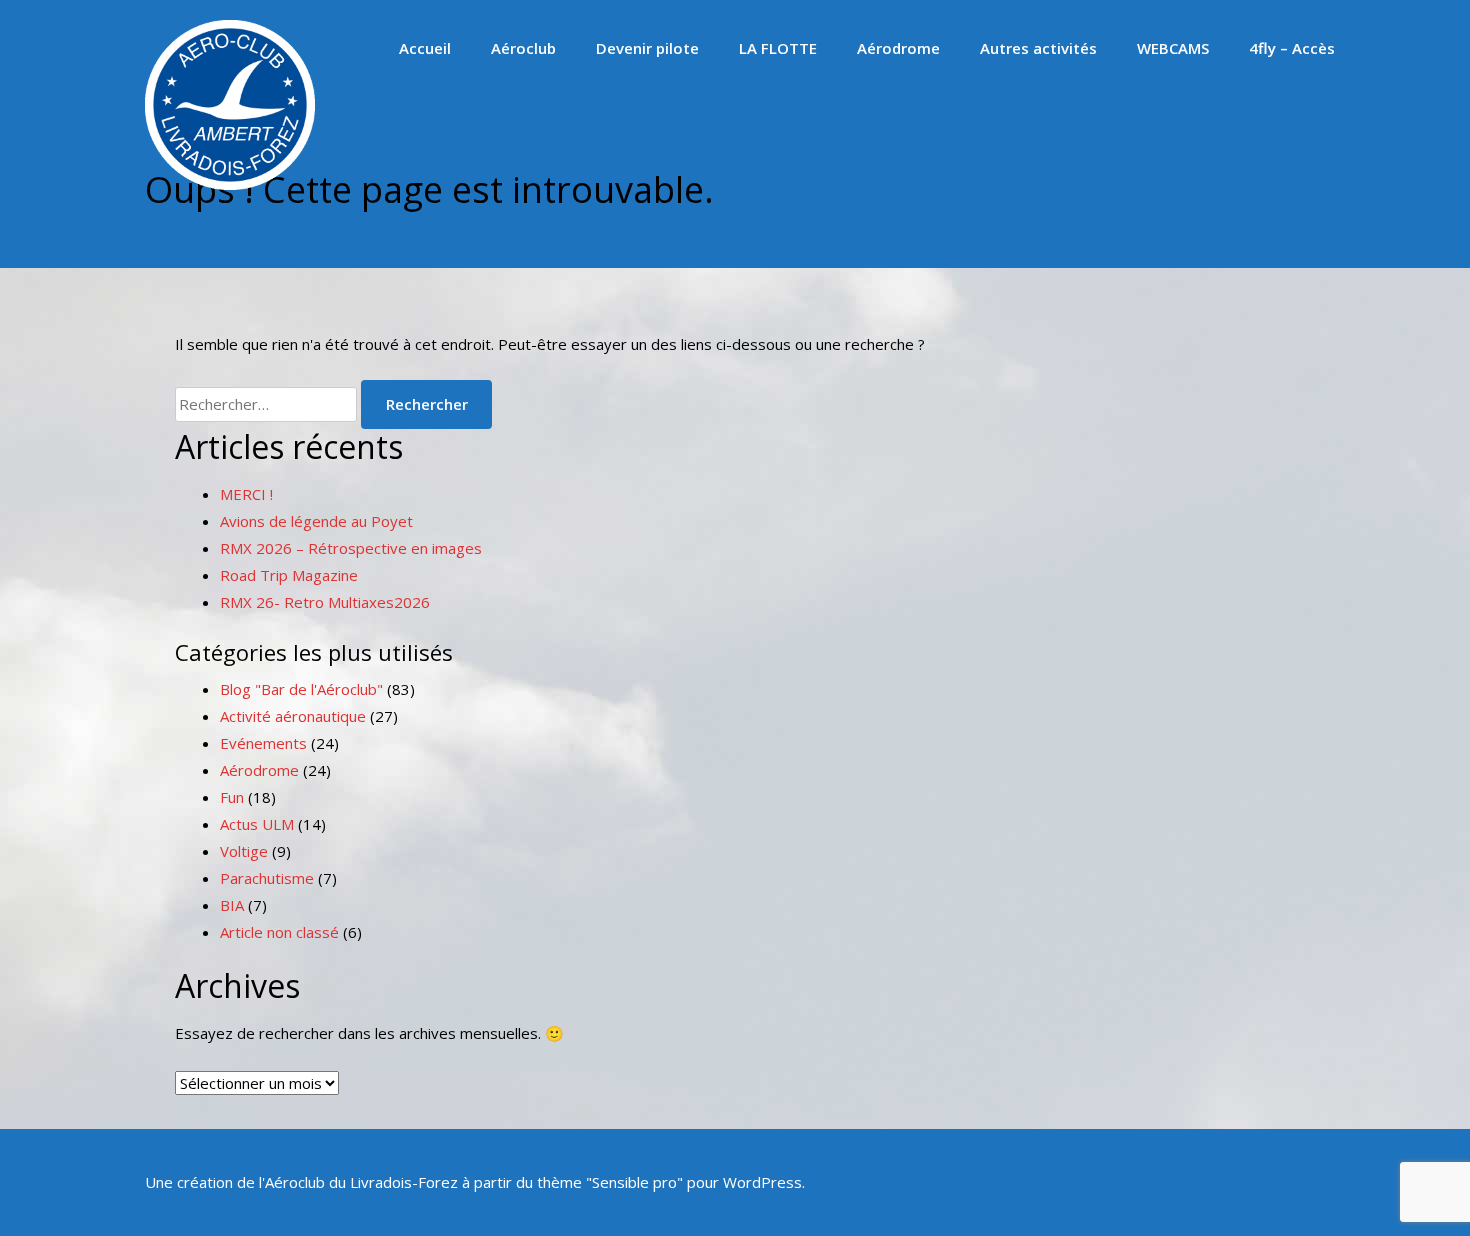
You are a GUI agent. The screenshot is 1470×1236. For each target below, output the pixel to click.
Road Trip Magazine (289, 575)
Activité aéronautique (293, 716)
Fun (232, 797)
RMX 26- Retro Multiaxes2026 (325, 602)
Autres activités (1038, 48)
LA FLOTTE (778, 48)
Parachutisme (267, 878)
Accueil (425, 48)
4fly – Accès (1292, 48)
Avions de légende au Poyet (316, 521)
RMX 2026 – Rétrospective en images (351, 548)
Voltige (244, 851)
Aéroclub (523, 48)
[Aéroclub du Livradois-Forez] (230, 184)
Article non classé (279, 932)
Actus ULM (257, 824)
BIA (232, 905)
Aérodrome (898, 48)
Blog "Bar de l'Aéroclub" (301, 689)
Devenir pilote (647, 48)
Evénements (263, 743)
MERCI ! (246, 494)
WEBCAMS (1173, 48)
